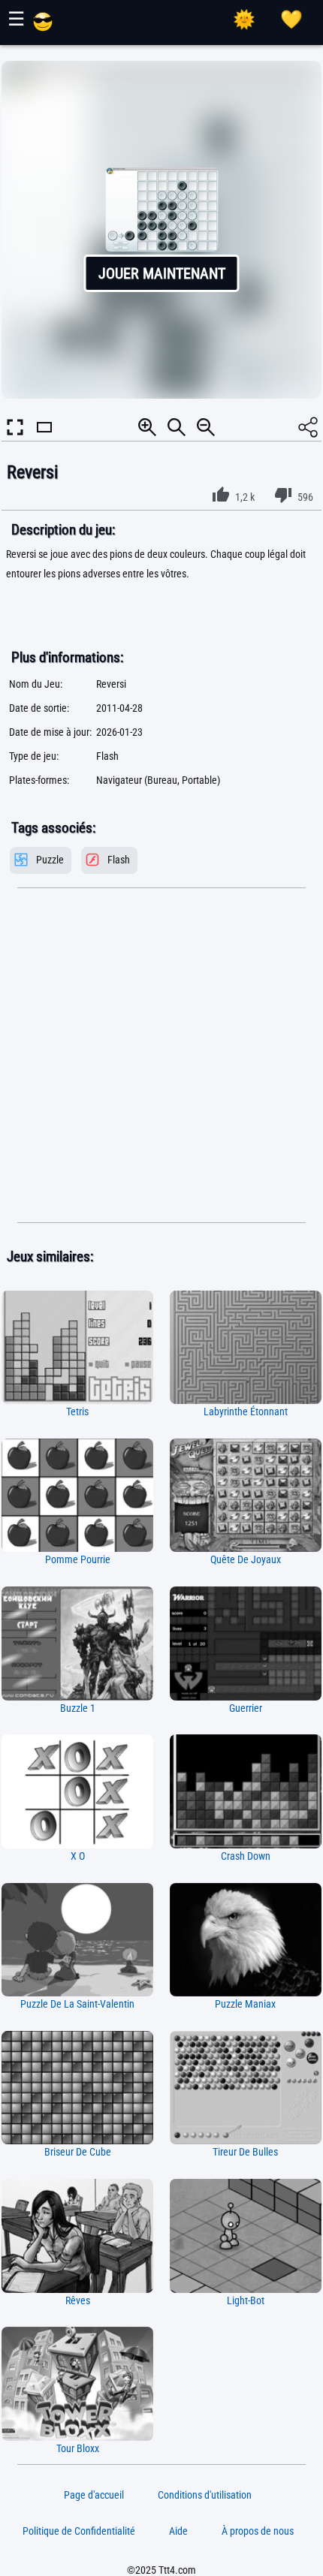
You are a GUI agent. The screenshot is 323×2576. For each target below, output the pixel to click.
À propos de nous (258, 2531)
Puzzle (50, 860)
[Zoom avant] (147, 427)
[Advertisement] (161, 1056)
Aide (178, 2531)
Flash (119, 860)
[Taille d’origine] (177, 427)
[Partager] (308, 427)
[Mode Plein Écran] (15, 427)
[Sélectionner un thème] (244, 20)
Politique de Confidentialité (79, 2531)
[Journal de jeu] (291, 20)
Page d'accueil (94, 2495)
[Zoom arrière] (206, 427)
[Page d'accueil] (43, 28)
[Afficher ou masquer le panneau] (44, 440)
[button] (162, 230)
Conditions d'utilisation (205, 2495)
